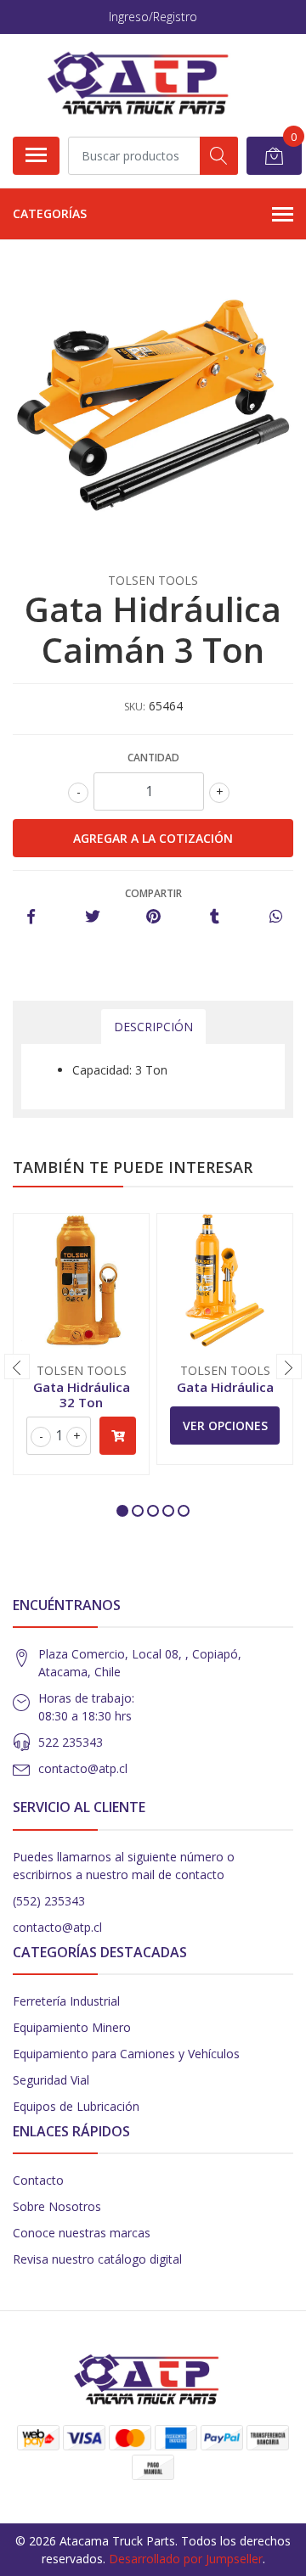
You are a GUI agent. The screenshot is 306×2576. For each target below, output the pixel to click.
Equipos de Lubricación (76, 2106)
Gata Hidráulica (225, 1387)
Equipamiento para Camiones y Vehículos (126, 2054)
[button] (122, 1511)
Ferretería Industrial (66, 2001)
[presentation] (17, 1367)
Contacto (38, 2180)
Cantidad (153, 758)
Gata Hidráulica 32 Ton (82, 1395)
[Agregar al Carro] (118, 1436)
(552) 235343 (49, 1901)
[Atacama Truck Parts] (147, 85)
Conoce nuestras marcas (82, 2233)
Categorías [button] (50, 213)
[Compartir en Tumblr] (215, 917)
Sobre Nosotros (57, 2206)
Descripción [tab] (153, 1027)
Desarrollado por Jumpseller (186, 2559)
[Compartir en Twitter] (92, 917)
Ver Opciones (225, 1425)
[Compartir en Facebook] (31, 917)
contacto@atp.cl (83, 1768)
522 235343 (71, 1742)
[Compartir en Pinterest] (153, 917)
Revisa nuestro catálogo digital (97, 2259)
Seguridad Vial (51, 2080)
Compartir (153, 893)
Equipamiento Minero (72, 2027)
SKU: (135, 707)
